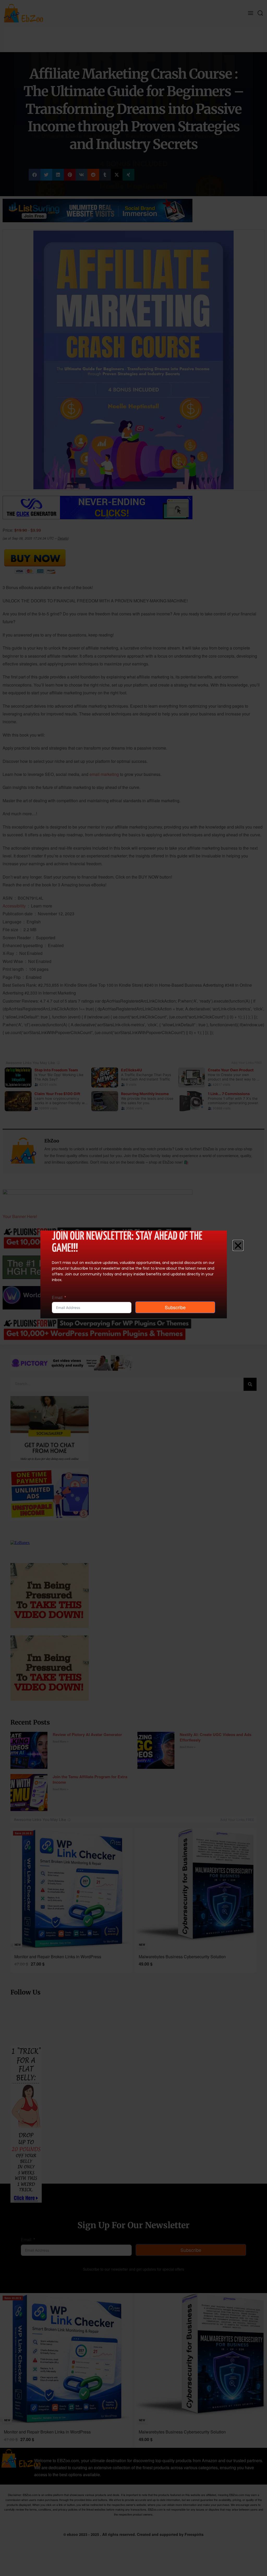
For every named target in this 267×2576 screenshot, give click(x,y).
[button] (238, 1245)
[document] (133, 1288)
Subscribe (175, 1307)
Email (57, 1297)
